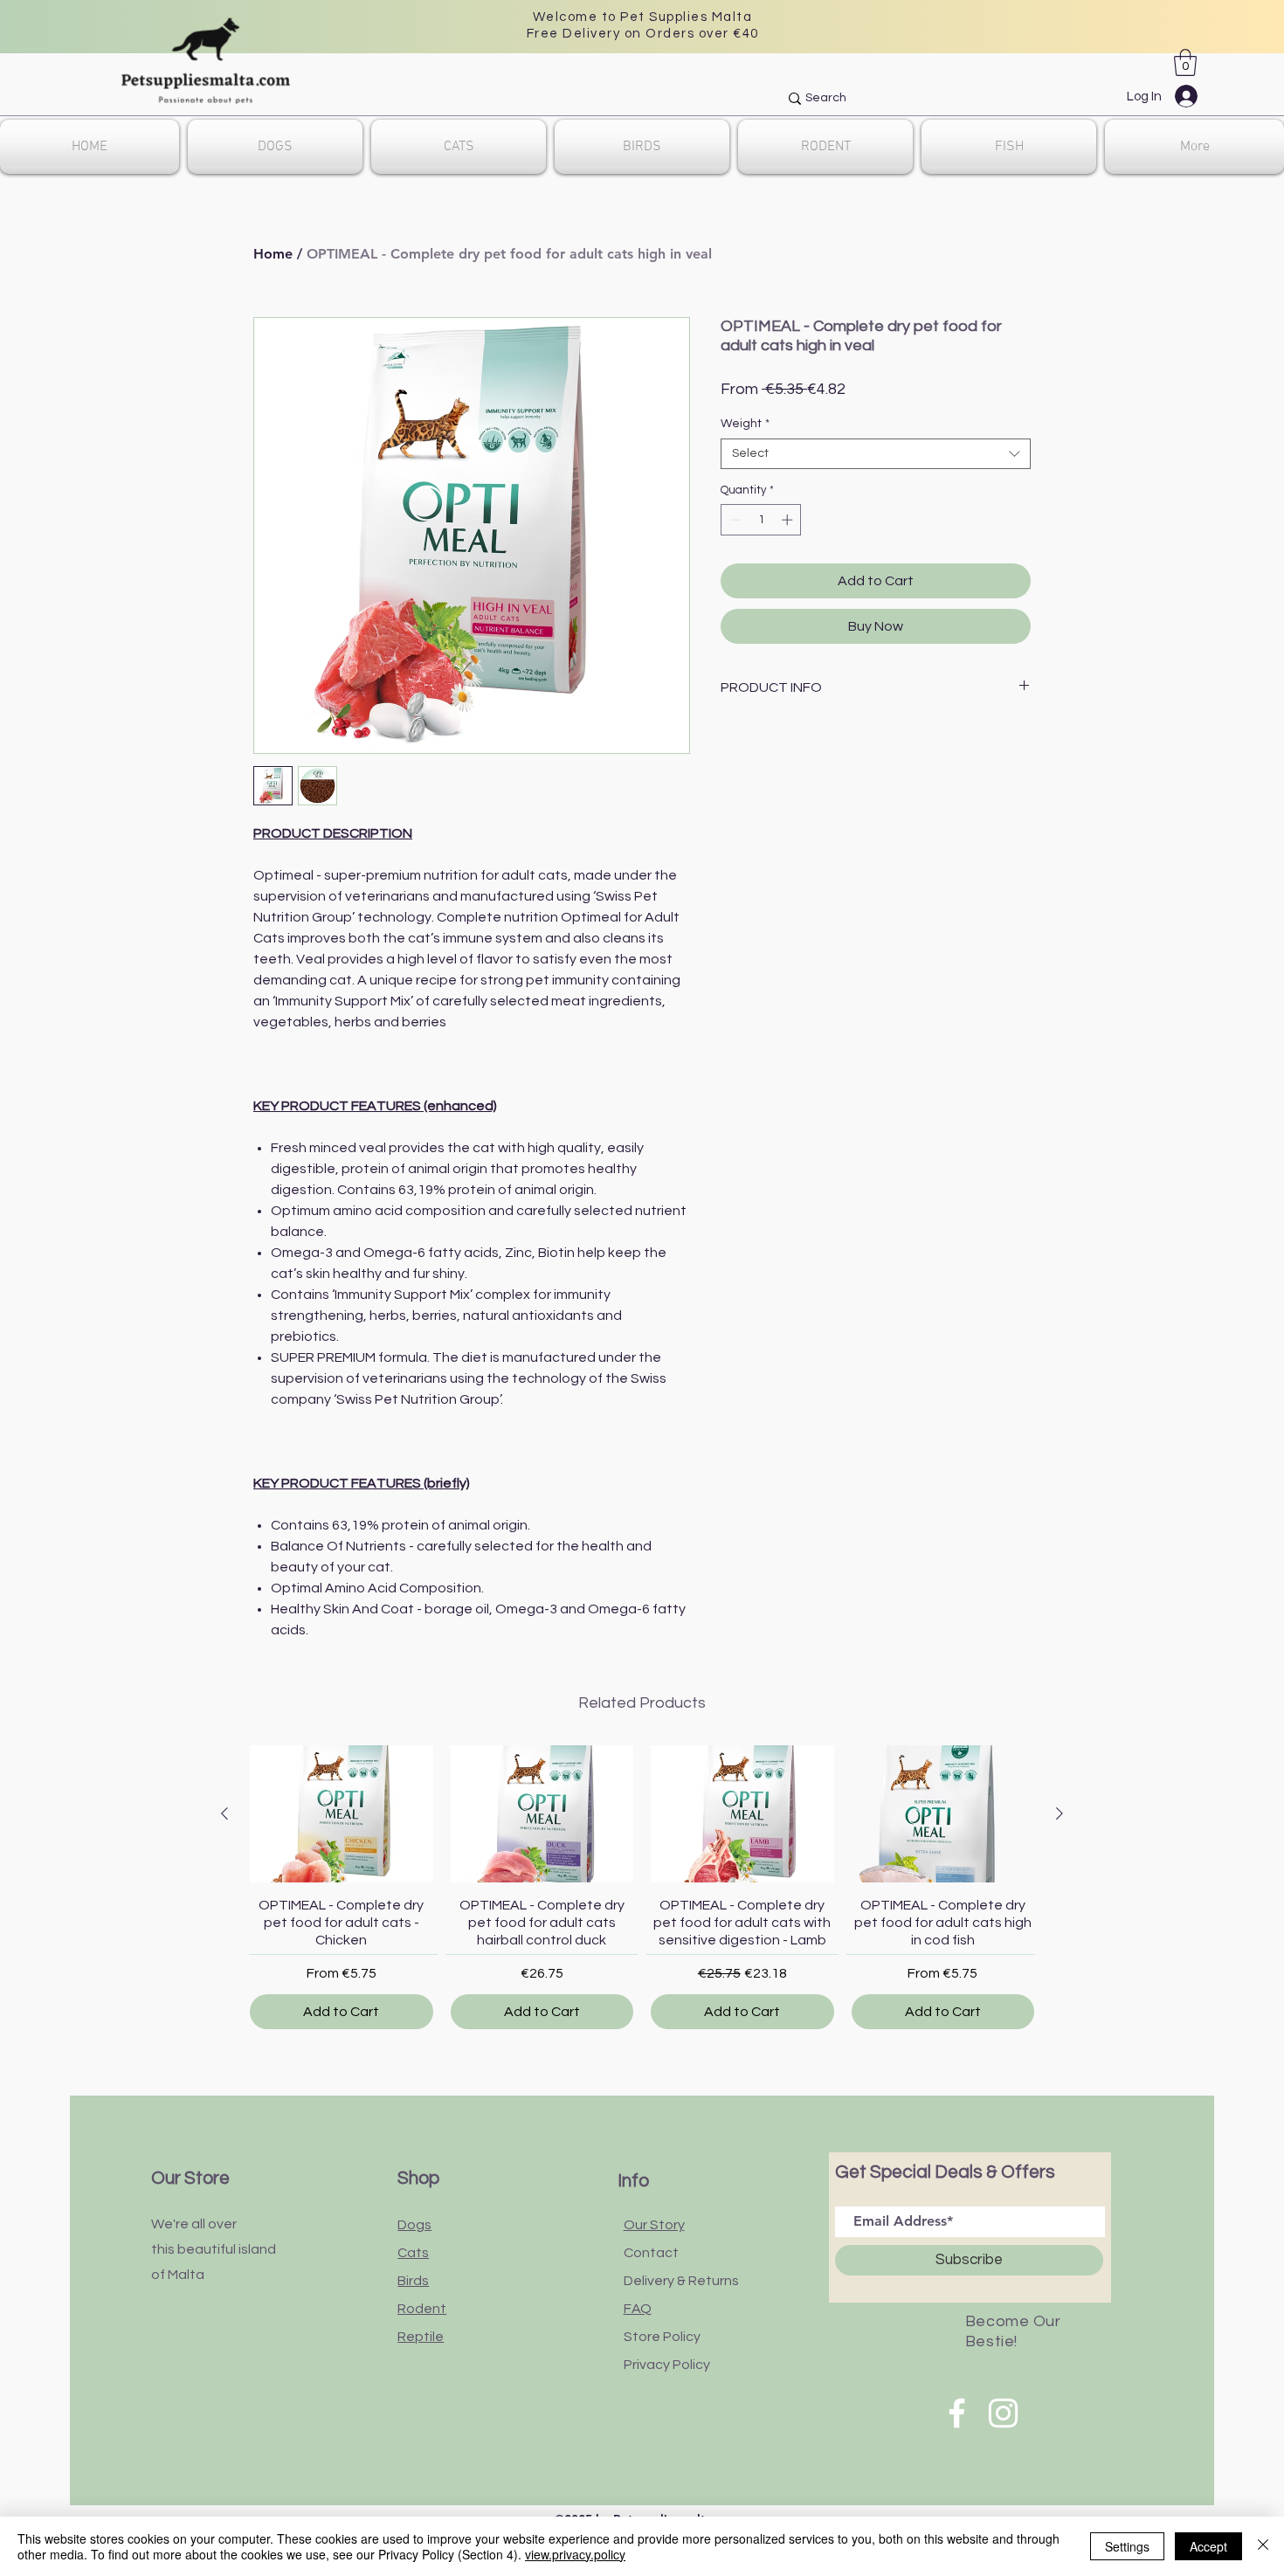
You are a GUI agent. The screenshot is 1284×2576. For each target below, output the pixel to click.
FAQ (638, 2309)
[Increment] (789, 520)
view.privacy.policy (575, 2554)
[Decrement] (734, 520)
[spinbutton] (761, 520)
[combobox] (876, 454)
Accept (1208, 2546)
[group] (642, 1887)
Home (273, 254)
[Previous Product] (224, 1813)
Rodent (422, 2309)
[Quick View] (342, 1814)
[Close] (1263, 2546)
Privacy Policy (667, 2365)
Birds (413, 2281)
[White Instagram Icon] (1003, 2413)
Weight (745, 424)
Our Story (654, 2225)
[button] (1185, 62)
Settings (1127, 2546)
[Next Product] (1060, 1813)
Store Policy (662, 2337)
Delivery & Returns (681, 2281)
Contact (651, 2253)
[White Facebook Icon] (957, 2413)
